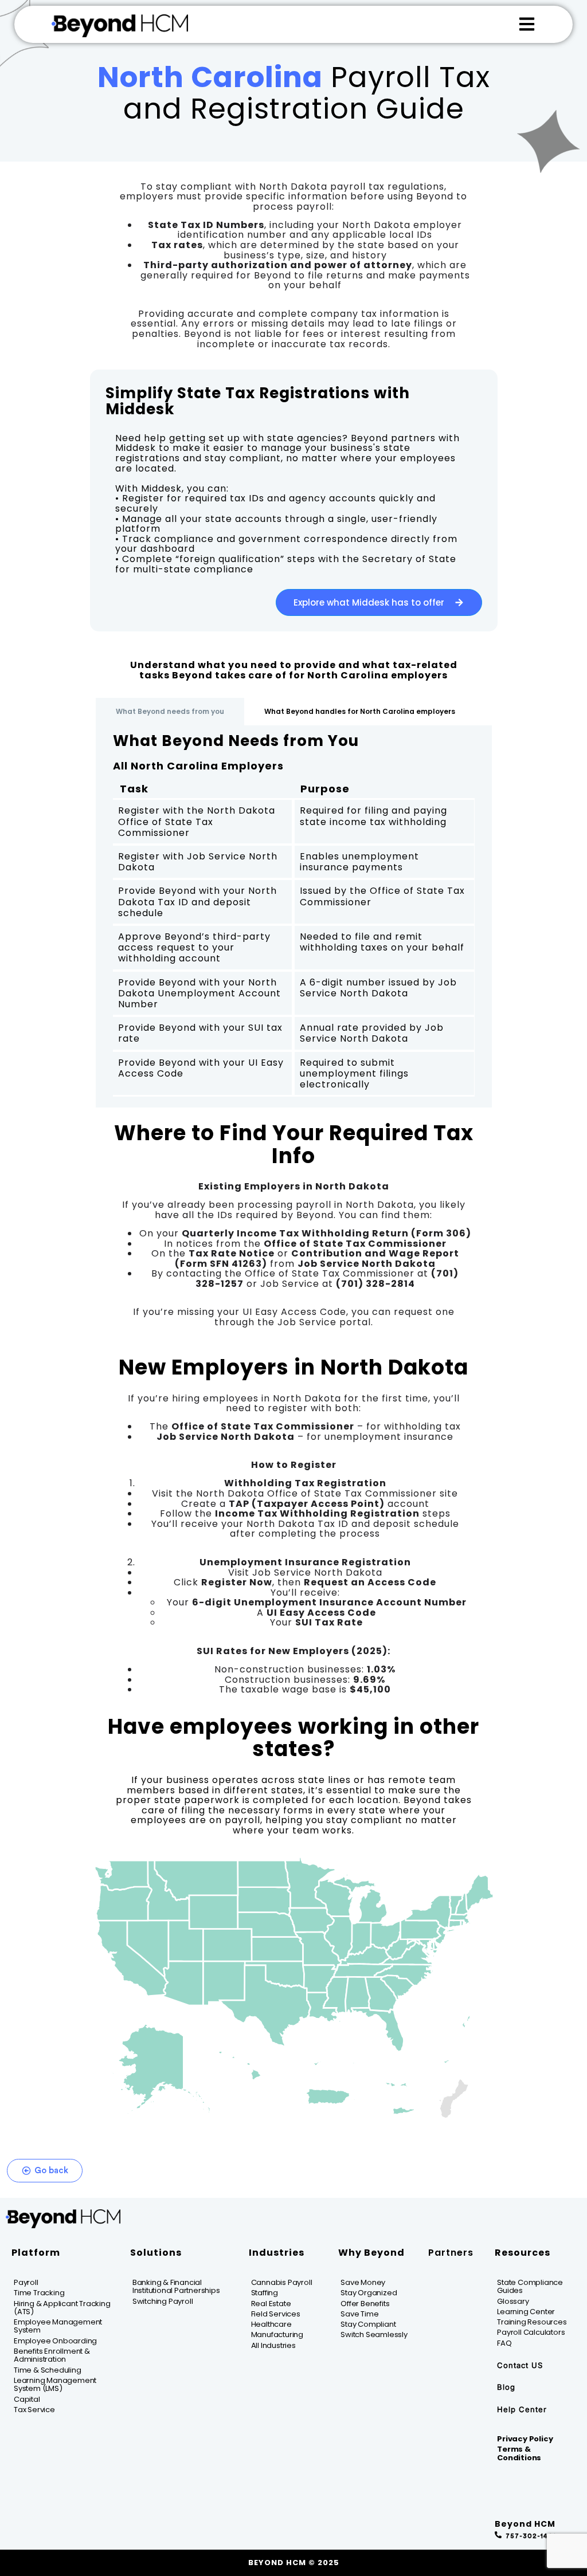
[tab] (170, 712)
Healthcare (271, 2324)
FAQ (504, 2343)
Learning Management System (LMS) (55, 2384)
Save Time (359, 2314)
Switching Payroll (163, 2301)
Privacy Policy (525, 2439)
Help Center (522, 2409)
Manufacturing (277, 2334)
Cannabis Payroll (282, 2282)
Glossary (513, 2301)
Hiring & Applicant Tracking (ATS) (62, 2308)
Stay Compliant (368, 2324)
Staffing (265, 2293)
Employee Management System (58, 2326)
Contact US (520, 2365)
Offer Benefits (365, 2304)
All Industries (273, 2345)
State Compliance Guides (530, 2286)
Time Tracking (39, 2293)
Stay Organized (369, 2293)
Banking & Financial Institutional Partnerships (176, 2286)
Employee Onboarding (55, 2341)
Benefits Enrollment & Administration (52, 2355)
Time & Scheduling (48, 2370)
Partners (451, 2253)
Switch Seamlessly (374, 2334)
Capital (27, 2399)
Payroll (26, 2282)
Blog (506, 2387)
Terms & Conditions (519, 2453)
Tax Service (34, 2410)
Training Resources (532, 2322)
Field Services (276, 2314)
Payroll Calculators (531, 2332)
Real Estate (271, 2304)
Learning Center (526, 2312)
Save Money (363, 2282)
